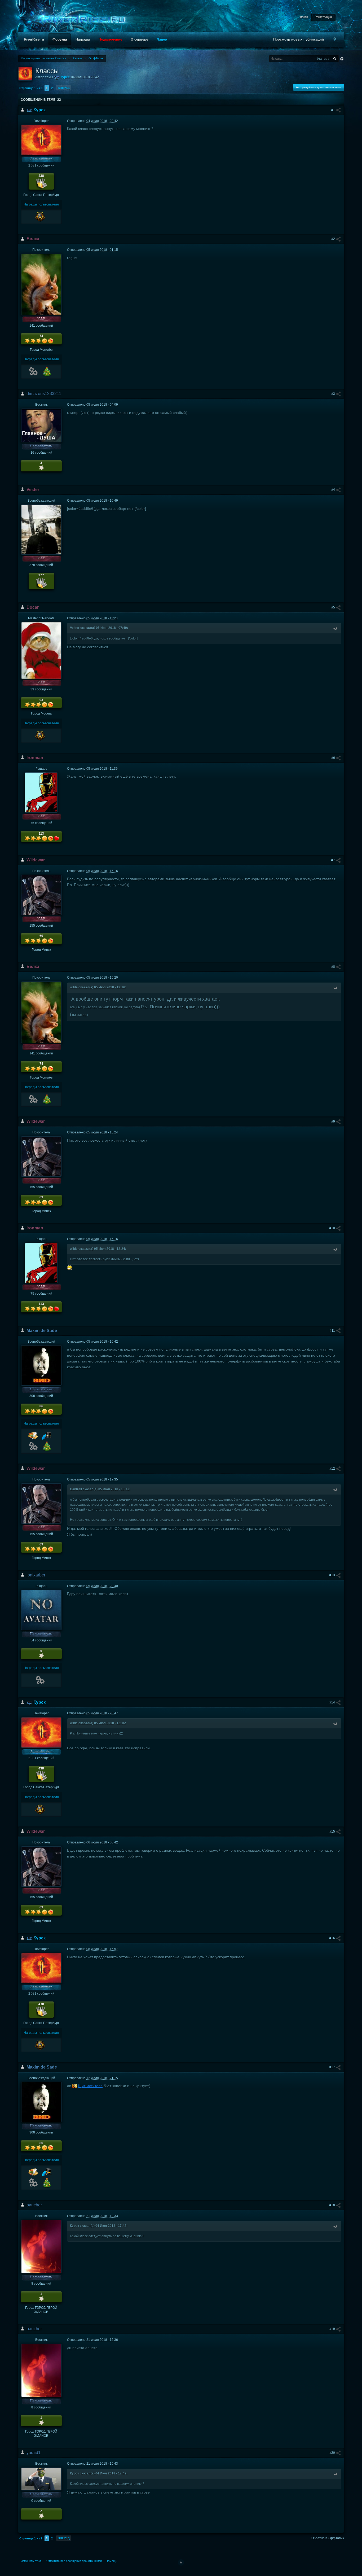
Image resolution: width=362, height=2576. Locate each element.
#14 (333, 1702)
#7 (334, 860)
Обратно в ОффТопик (328, 2538)
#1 (334, 110)
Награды (83, 39)
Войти (304, 17)
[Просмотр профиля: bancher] (41, 2246)
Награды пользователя (41, 204)
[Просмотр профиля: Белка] (41, 284)
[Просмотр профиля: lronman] (41, 792)
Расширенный (342, 59)
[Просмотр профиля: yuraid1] (41, 2479)
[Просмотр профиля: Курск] (41, 140)
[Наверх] (181, 2562)
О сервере (139, 39)
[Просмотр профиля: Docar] (41, 650)
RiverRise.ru (34, 39)
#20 (333, 2453)
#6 (334, 758)
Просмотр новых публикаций (299, 39)
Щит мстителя (90, 2086)
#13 (333, 1575)
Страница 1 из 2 (31, 88)
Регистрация (323, 17)
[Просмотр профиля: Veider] (41, 529)
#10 (333, 1228)
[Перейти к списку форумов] (82, 19)
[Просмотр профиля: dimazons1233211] (41, 425)
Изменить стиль (32, 2561)
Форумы (60, 39)
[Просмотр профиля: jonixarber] (41, 1610)
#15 (333, 1832)
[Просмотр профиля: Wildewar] (41, 895)
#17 (333, 2067)
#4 (334, 490)
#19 (333, 2329)
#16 (333, 1938)
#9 (334, 1121)
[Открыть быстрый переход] (335, 39)
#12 (333, 1469)
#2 (334, 239)
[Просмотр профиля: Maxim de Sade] (41, 1365)
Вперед (64, 88)
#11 (333, 1331)
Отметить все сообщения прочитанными (74, 2561)
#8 (334, 967)
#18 (333, 2205)
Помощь (111, 2561)
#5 (334, 607)
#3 (334, 394)
